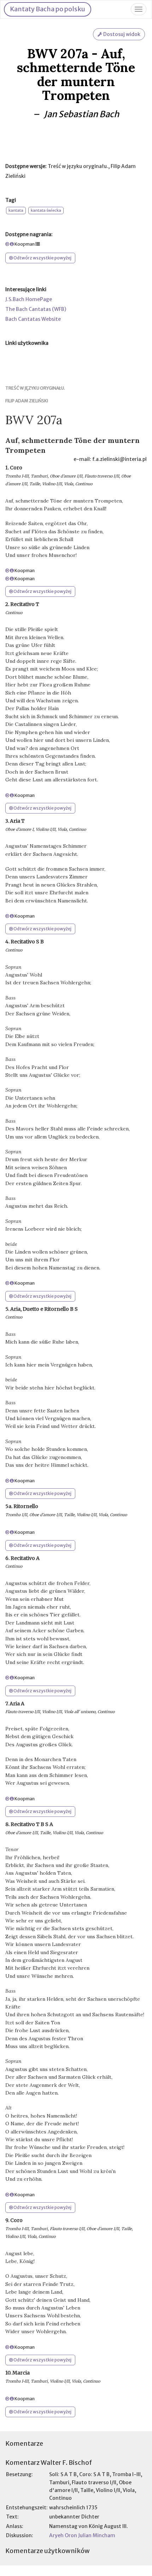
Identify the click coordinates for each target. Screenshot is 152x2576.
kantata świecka (46, 210)
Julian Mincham (97, 2535)
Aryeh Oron (63, 2535)
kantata (16, 210)
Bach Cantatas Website (33, 319)
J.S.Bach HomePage (29, 299)
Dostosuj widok (121, 34)
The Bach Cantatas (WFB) (36, 309)
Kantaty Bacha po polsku (48, 9)
